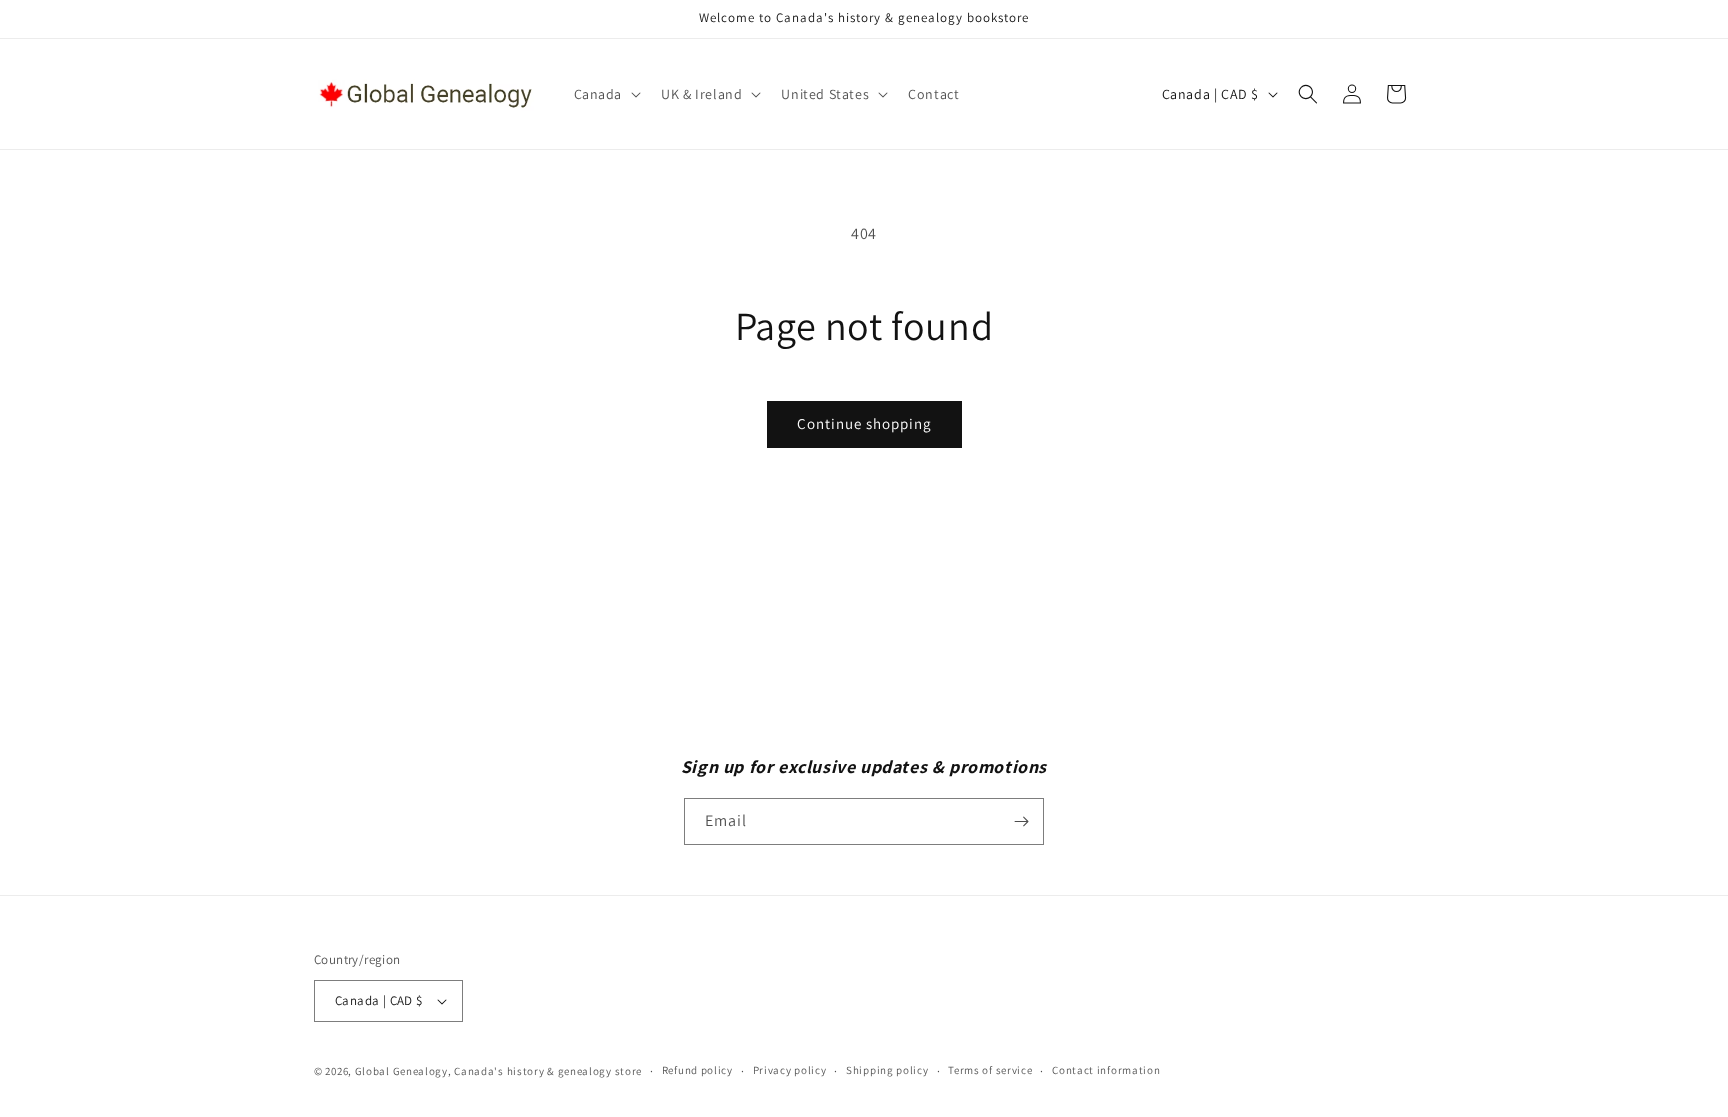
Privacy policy (790, 1070)
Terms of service (990, 1070)
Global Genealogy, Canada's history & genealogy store (498, 1071)
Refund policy (697, 1070)
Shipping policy (887, 1070)
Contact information (1106, 1070)
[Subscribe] (1021, 821)
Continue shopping (864, 423)
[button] (606, 94)
